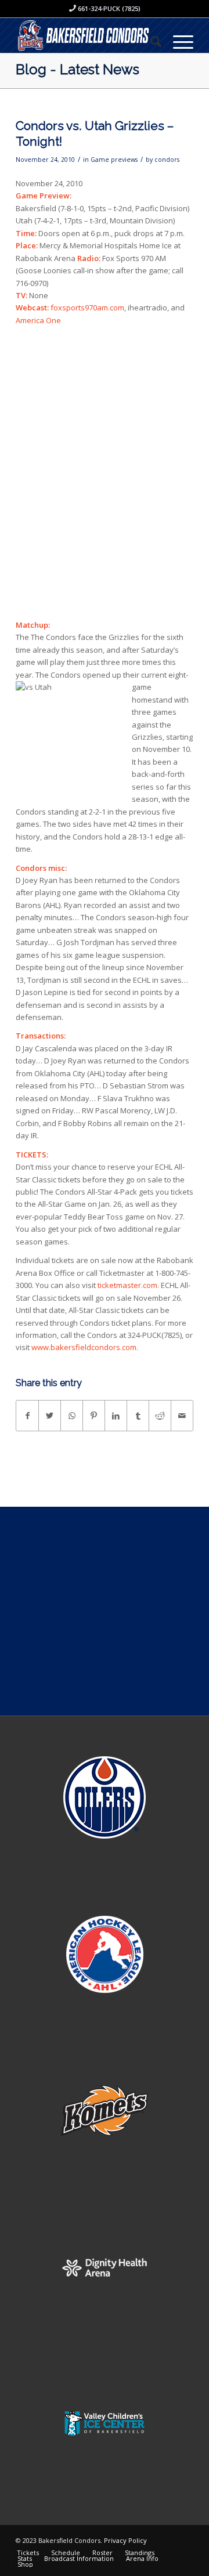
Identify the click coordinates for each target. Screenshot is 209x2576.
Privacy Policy (125, 2540)
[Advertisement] (105, 1611)
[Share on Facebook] (27, 1416)
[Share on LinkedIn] (116, 1416)
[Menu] (177, 41)
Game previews (114, 160)
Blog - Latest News (78, 69)
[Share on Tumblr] (138, 1416)
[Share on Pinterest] (94, 1416)
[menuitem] (150, 41)
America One (38, 320)
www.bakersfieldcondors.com (84, 1347)
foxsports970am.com (87, 307)
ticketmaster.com (127, 1285)
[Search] (150, 41)
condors (167, 160)
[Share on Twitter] (50, 1416)
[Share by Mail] (182, 1416)
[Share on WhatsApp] (72, 1416)
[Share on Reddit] (160, 1416)
